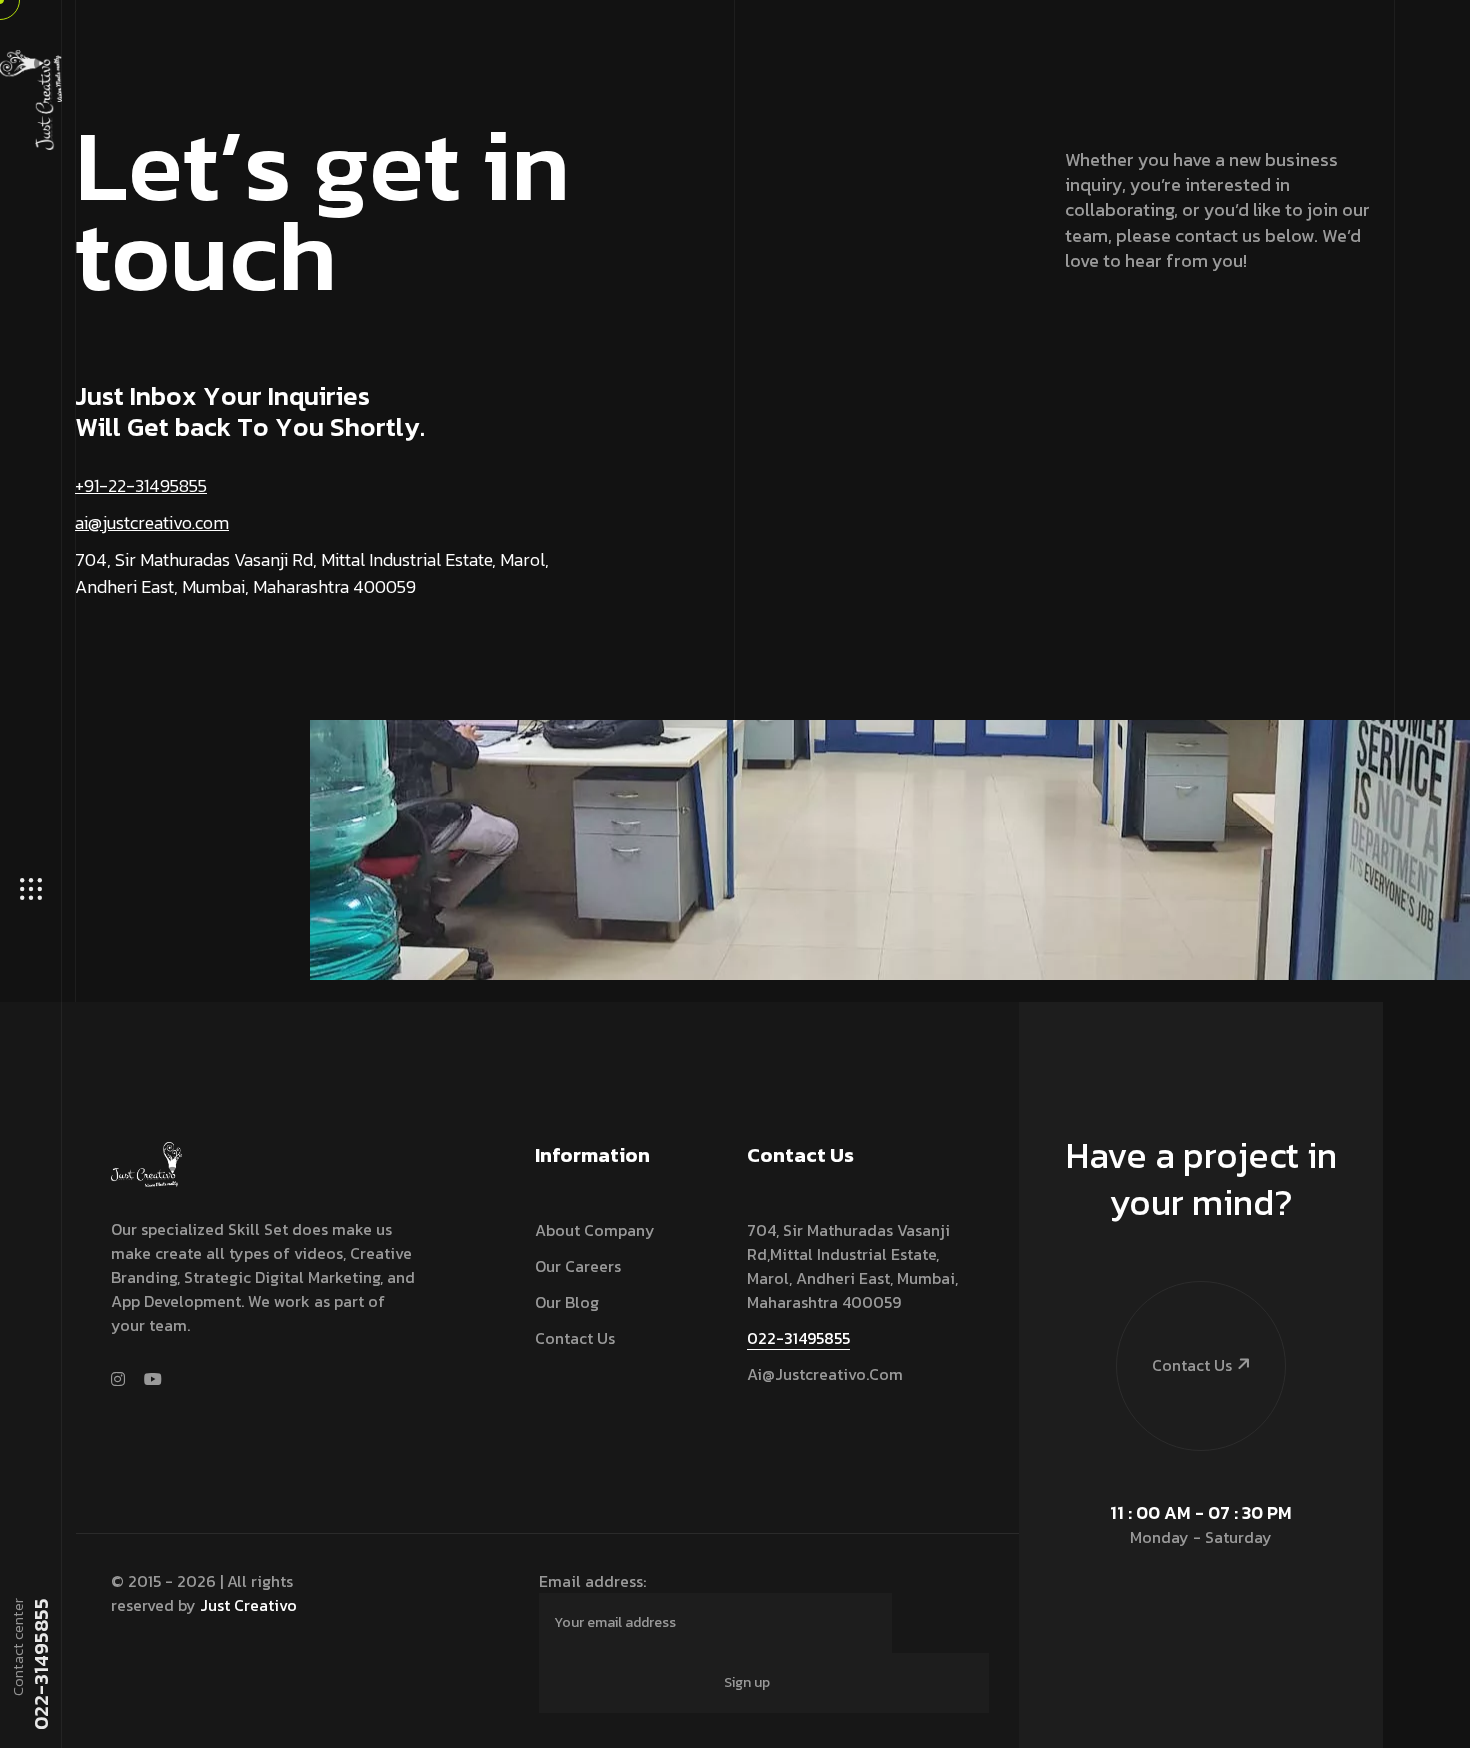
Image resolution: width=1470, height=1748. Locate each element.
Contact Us (575, 1338)
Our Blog (567, 1302)
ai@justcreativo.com (152, 522)
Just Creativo (248, 1605)
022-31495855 (40, 1664)
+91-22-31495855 (141, 485)
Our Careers (578, 1266)
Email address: (592, 1581)
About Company (595, 1230)
